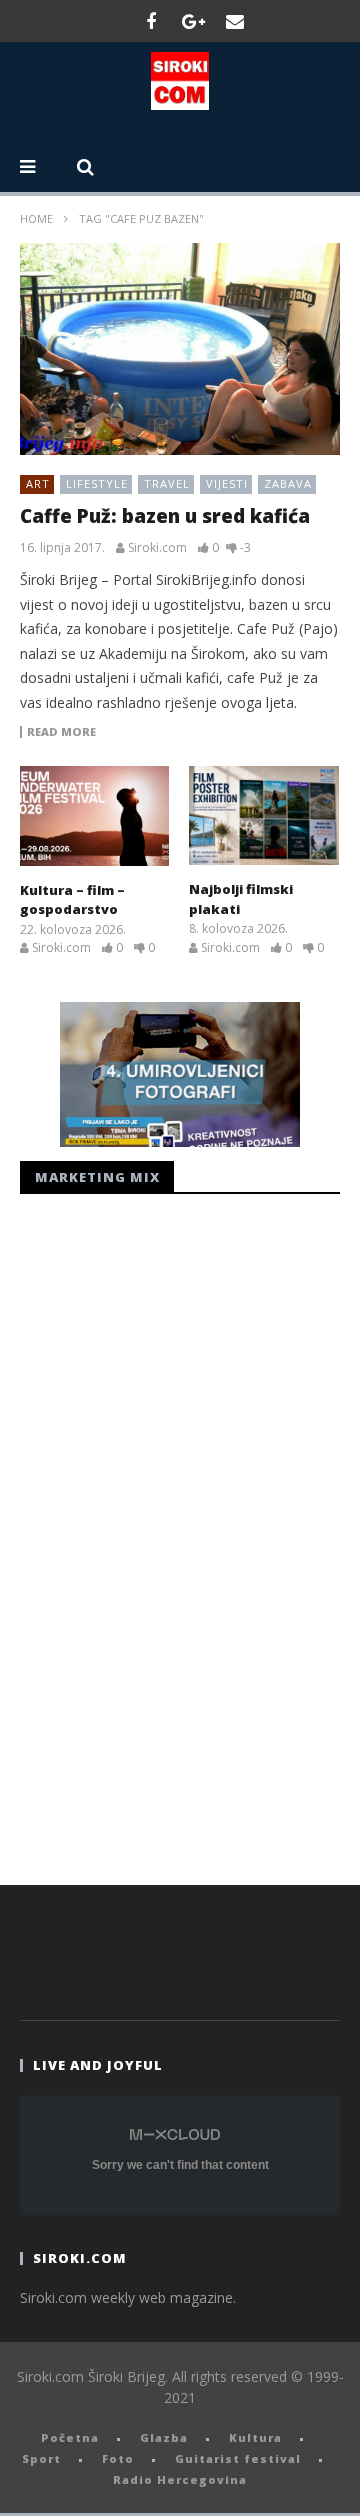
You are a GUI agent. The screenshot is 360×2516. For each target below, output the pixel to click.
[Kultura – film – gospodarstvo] (94, 816)
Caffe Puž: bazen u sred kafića (165, 516)
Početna (70, 2437)
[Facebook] (151, 21)
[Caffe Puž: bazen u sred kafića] (180, 349)
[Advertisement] (170, 1534)
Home (36, 218)
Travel (167, 483)
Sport (41, 2458)
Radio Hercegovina (180, 2479)
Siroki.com (157, 548)
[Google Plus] (193, 21)
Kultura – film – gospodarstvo (72, 900)
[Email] (235, 21)
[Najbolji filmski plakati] (263, 815)
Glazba (164, 2437)
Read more (61, 732)
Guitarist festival (238, 2458)
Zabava (288, 483)
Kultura (255, 2437)
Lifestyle (97, 483)
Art (38, 483)
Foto (118, 2458)
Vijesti (227, 483)
